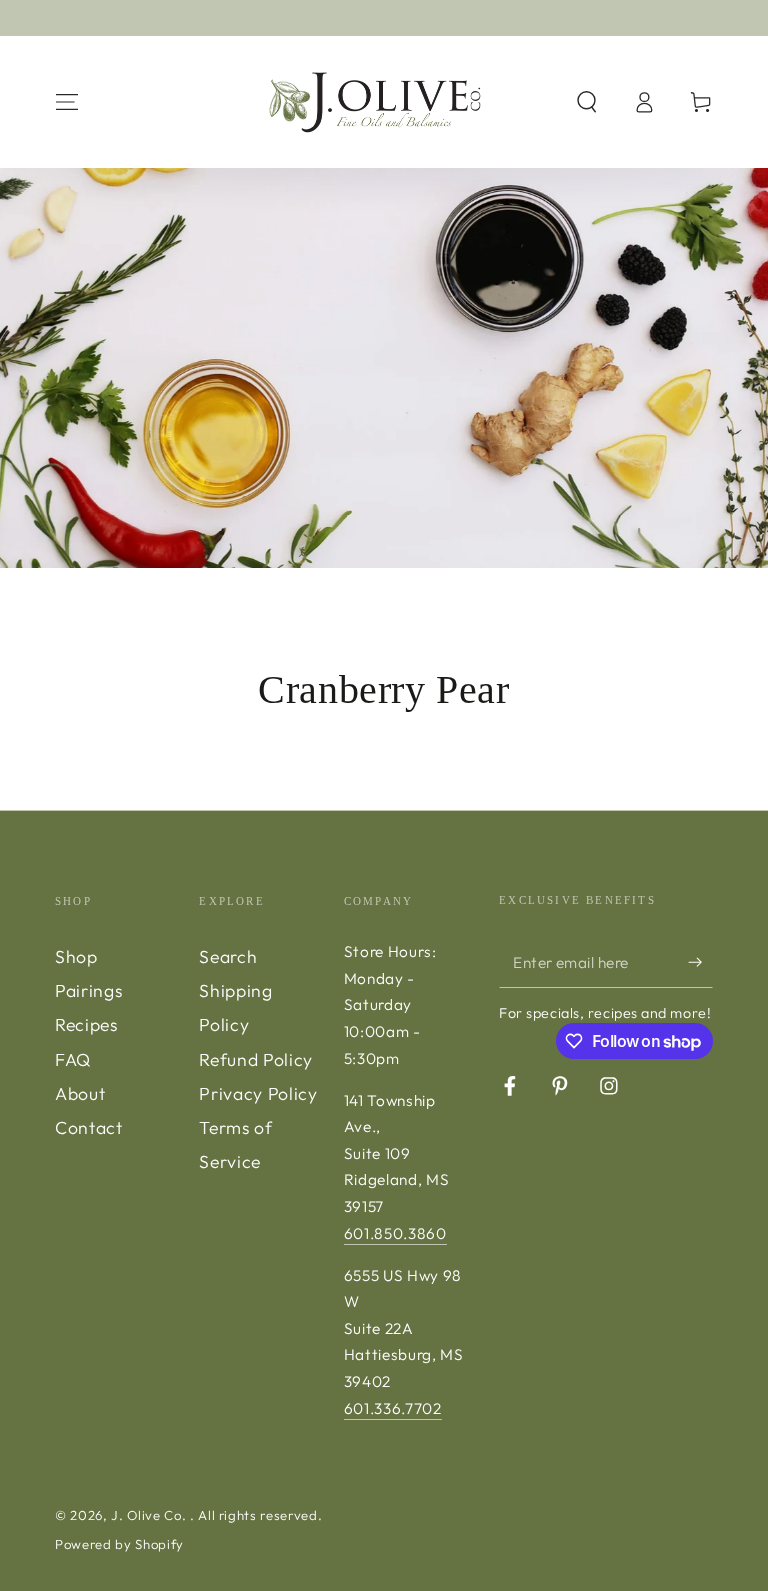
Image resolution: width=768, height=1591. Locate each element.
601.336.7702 (393, 1408)
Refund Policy (256, 1059)
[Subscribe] (700, 962)
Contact (89, 1127)
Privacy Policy (258, 1093)
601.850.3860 (395, 1233)
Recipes (86, 1024)
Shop (76, 956)
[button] (586, 102)
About (80, 1093)
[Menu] (67, 102)
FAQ (73, 1059)
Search (228, 956)
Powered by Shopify (119, 1544)
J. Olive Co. (150, 1515)
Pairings (88, 990)
